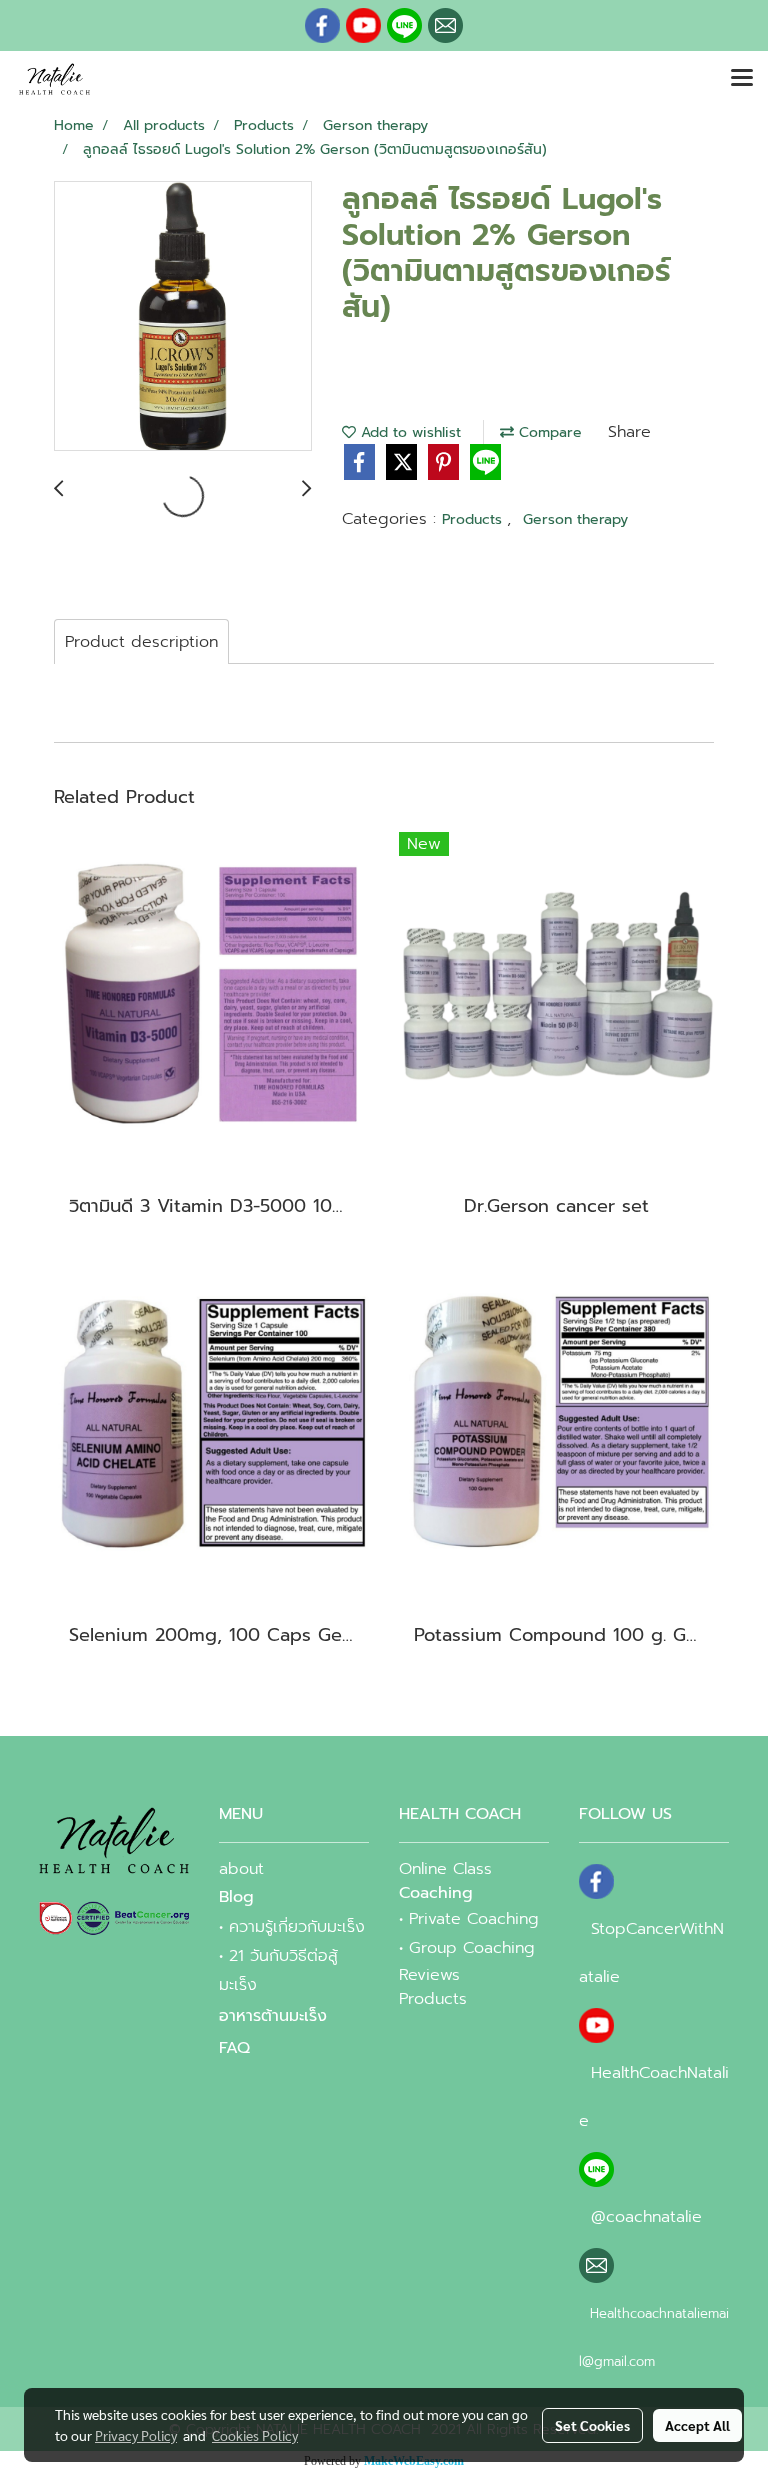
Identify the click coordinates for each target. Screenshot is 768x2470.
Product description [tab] (141, 642)
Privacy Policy (136, 2435)
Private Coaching (474, 1919)
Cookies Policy (255, 2435)
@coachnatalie (646, 2217)
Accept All (697, 2425)
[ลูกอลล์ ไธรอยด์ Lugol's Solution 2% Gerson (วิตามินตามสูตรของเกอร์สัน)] (183, 317)
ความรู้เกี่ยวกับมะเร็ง (297, 1927)
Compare (548, 432)
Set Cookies (592, 2425)
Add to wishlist (408, 432)
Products (474, 519)
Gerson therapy (575, 519)
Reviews (429, 1975)
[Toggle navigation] (742, 79)
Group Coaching (472, 1948)
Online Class (445, 1869)
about (241, 1869)
